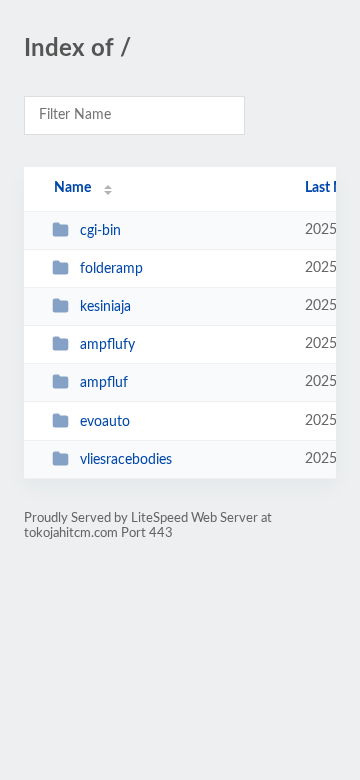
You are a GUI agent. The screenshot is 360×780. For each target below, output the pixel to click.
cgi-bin (100, 231)
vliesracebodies (126, 460)
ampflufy (107, 345)
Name (72, 188)
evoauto (105, 422)
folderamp (111, 269)
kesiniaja (105, 307)
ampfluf (104, 383)
